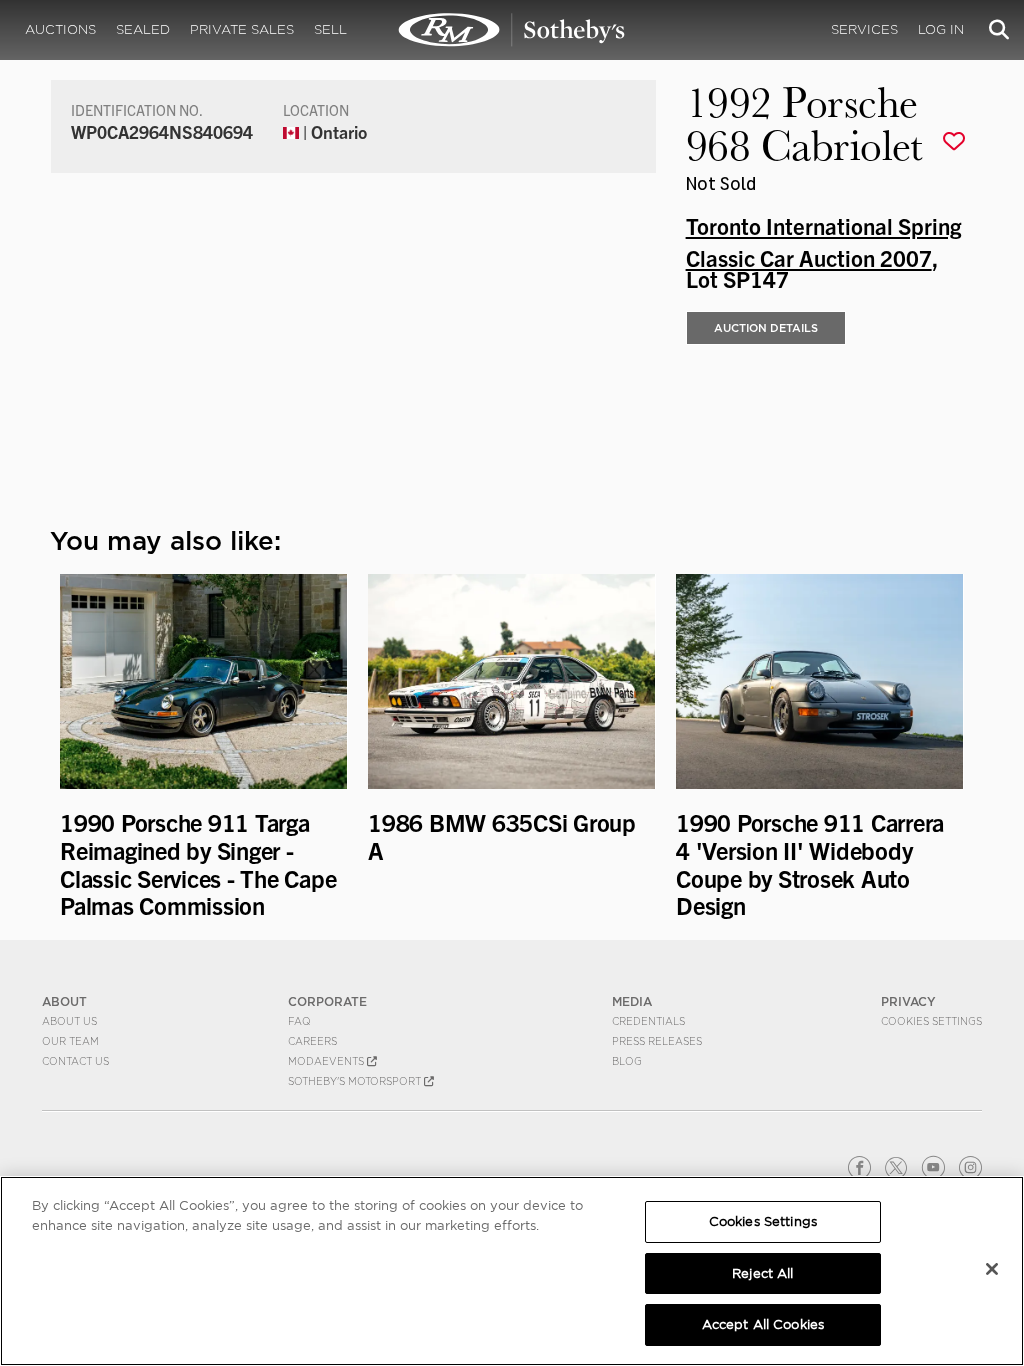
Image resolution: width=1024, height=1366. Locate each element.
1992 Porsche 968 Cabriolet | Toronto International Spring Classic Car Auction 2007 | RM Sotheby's (512, 30)
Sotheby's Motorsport (356, 1081)
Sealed (143, 29)
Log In (941, 29)
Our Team (70, 1041)
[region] (512, 1271)
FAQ (299, 1021)
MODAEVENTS (327, 1061)
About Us (69, 1021)
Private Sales (242, 29)
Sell (330, 29)
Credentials (648, 1021)
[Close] (992, 1269)
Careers (312, 1041)
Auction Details (766, 328)
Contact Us (75, 1061)
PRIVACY (908, 1001)
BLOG (627, 1061)
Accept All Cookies (763, 1324)
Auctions (60, 29)
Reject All (762, 1273)
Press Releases (657, 1041)
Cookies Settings (931, 1021)
